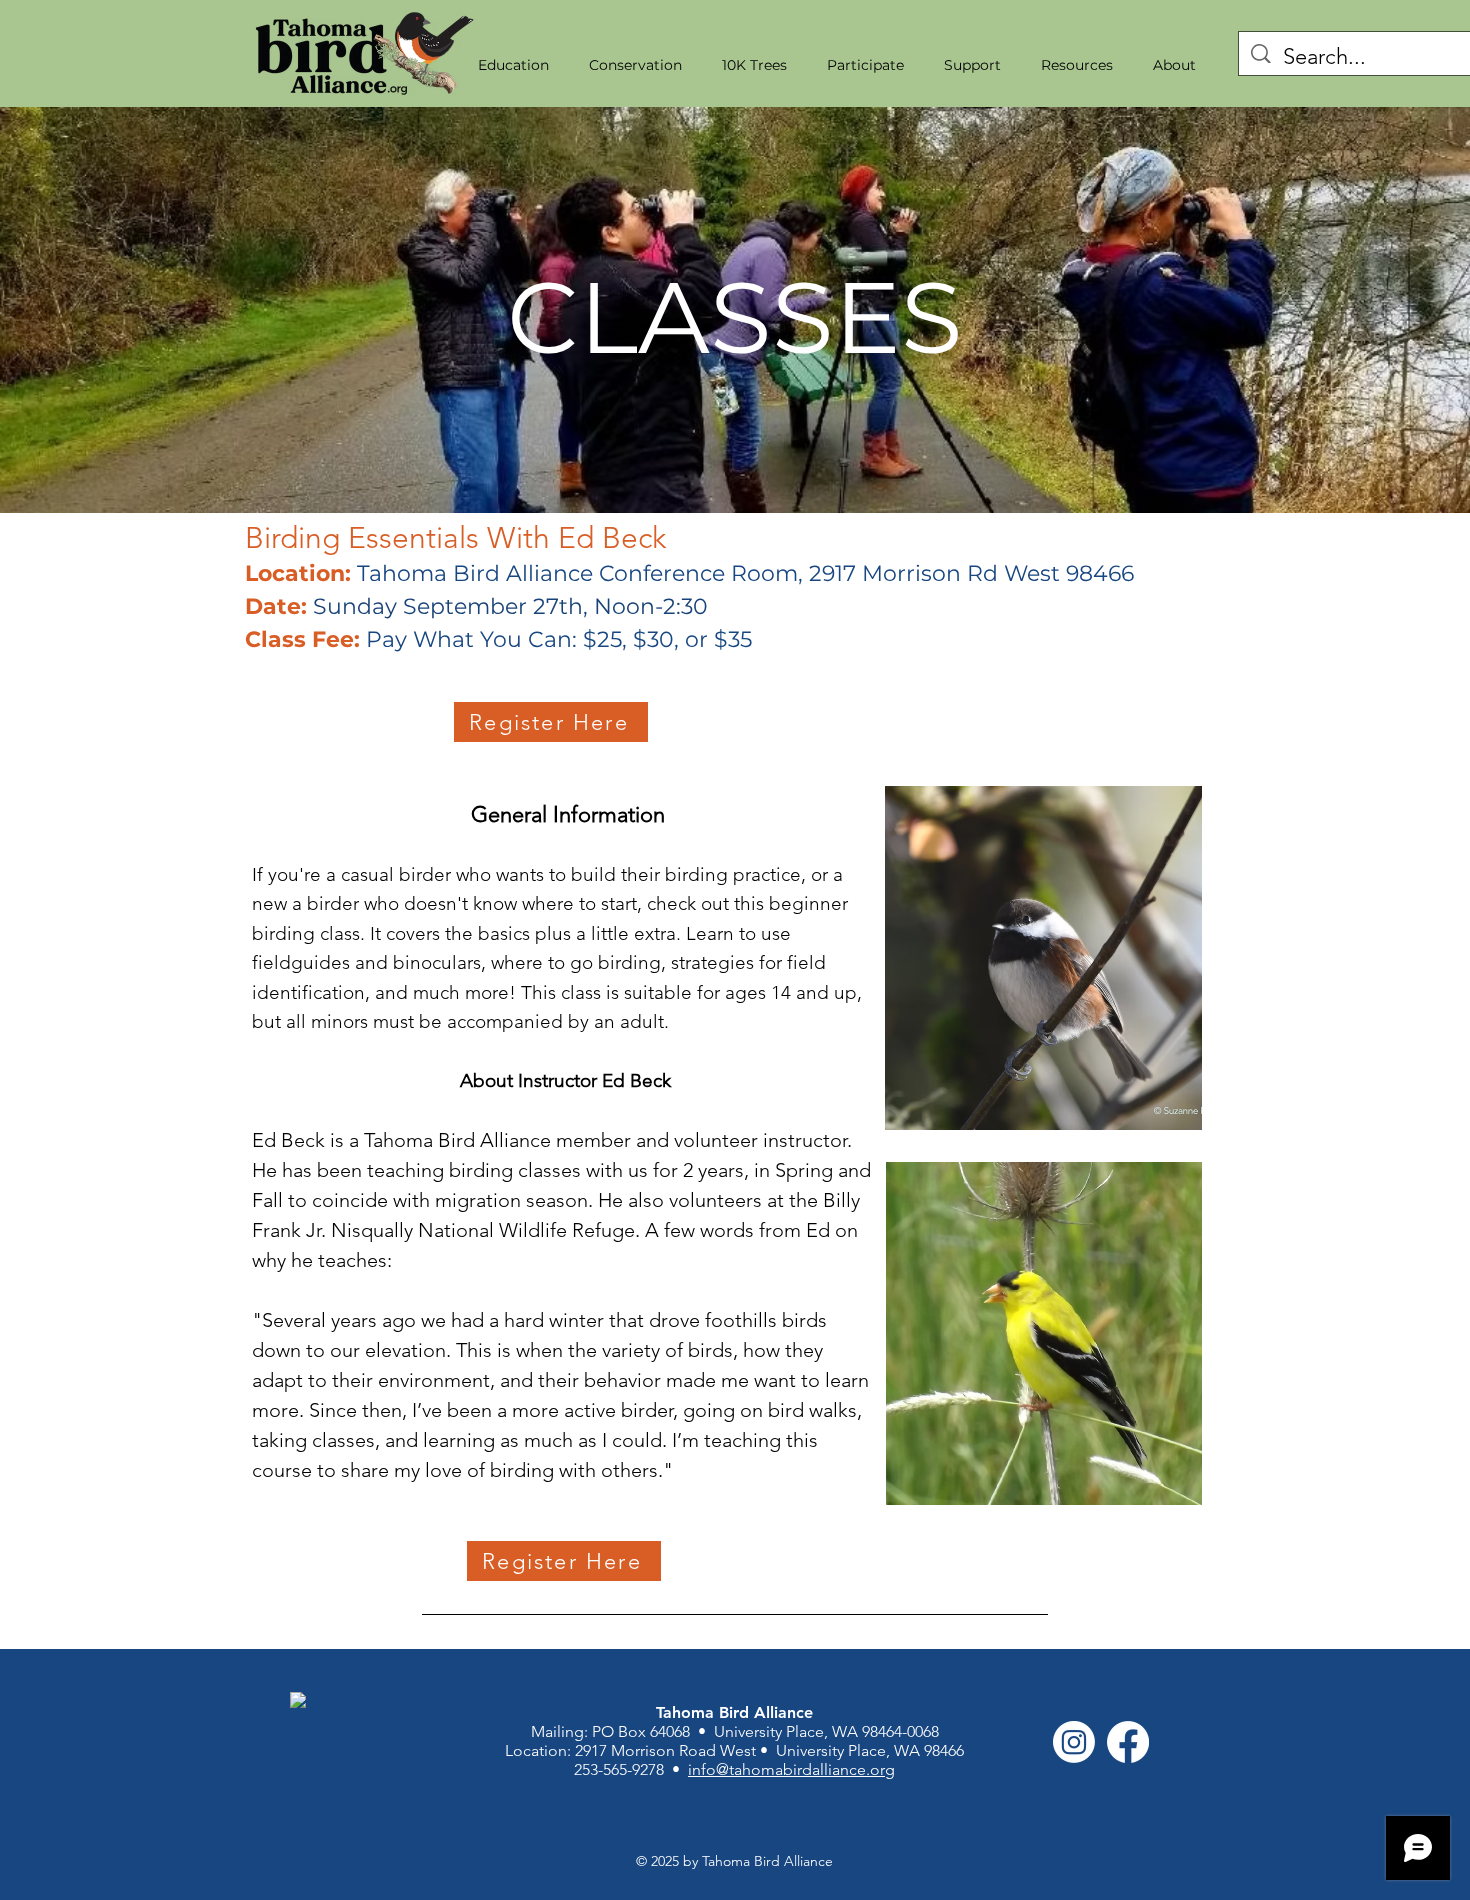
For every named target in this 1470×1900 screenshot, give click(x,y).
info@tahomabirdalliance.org (791, 1769)
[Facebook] (1128, 1742)
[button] (513, 65)
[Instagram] (1074, 1742)
